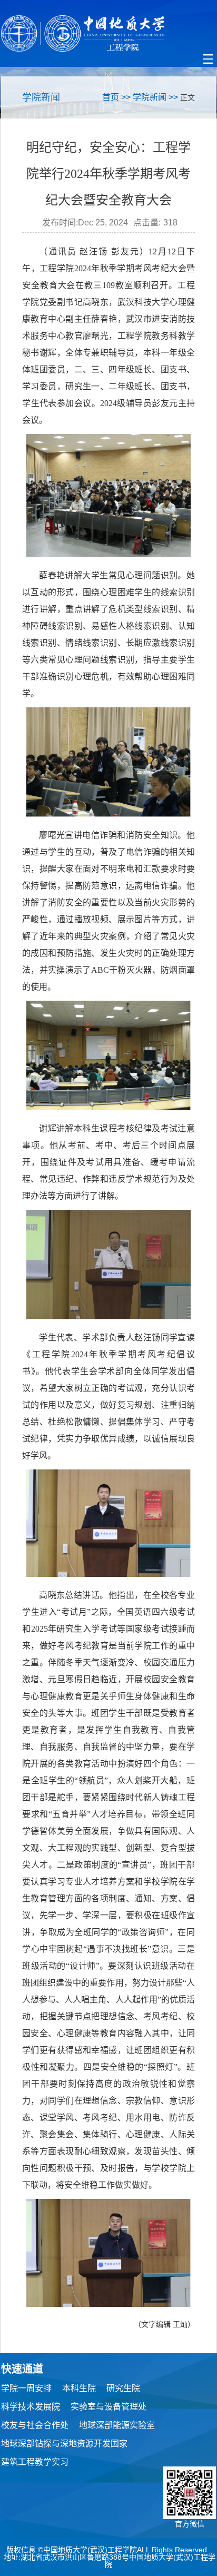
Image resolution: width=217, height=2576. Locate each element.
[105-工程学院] (108, 33)
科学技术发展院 (31, 2407)
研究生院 (123, 2388)
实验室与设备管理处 (108, 2407)
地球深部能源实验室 (117, 2425)
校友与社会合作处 (35, 2425)
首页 (111, 97)
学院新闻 (150, 97)
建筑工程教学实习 (35, 2462)
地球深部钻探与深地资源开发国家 (64, 2444)
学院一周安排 (26, 2388)
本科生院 (79, 2388)
